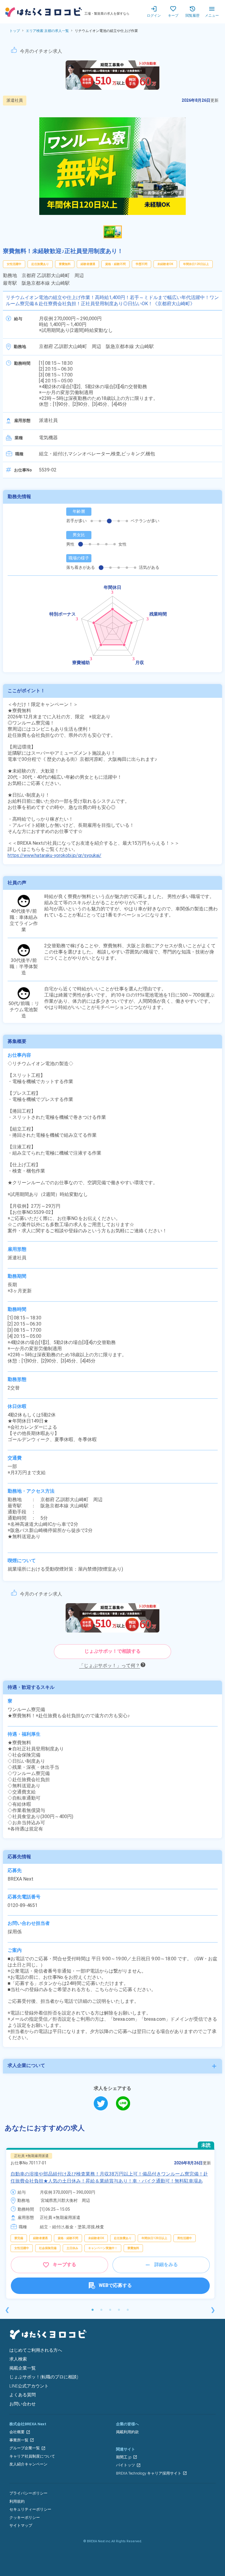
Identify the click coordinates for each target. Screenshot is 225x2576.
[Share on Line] (123, 2103)
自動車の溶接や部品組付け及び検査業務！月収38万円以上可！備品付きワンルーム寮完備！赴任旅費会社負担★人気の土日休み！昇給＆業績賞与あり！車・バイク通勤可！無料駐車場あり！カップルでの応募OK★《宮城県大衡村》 (109, 2181)
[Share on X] (105, 2103)
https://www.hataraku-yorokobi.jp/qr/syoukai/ (54, 855)
